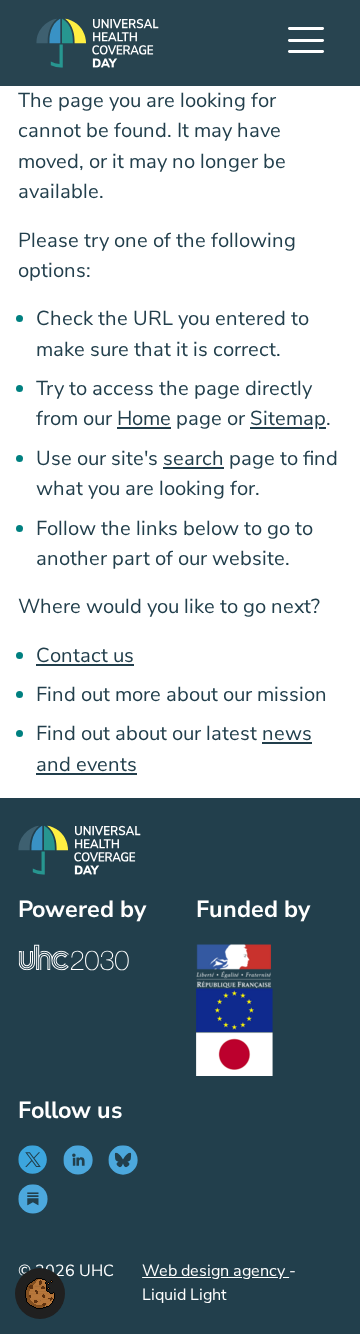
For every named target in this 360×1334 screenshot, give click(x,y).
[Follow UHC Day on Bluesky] (127, 1160)
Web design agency (215, 1271)
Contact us (85, 655)
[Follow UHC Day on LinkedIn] (82, 1160)
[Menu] (306, 43)
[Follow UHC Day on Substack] (37, 1199)
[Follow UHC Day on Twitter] (37, 1160)
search (193, 458)
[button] (40, 1292)
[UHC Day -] (97, 43)
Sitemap (288, 418)
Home (144, 418)
